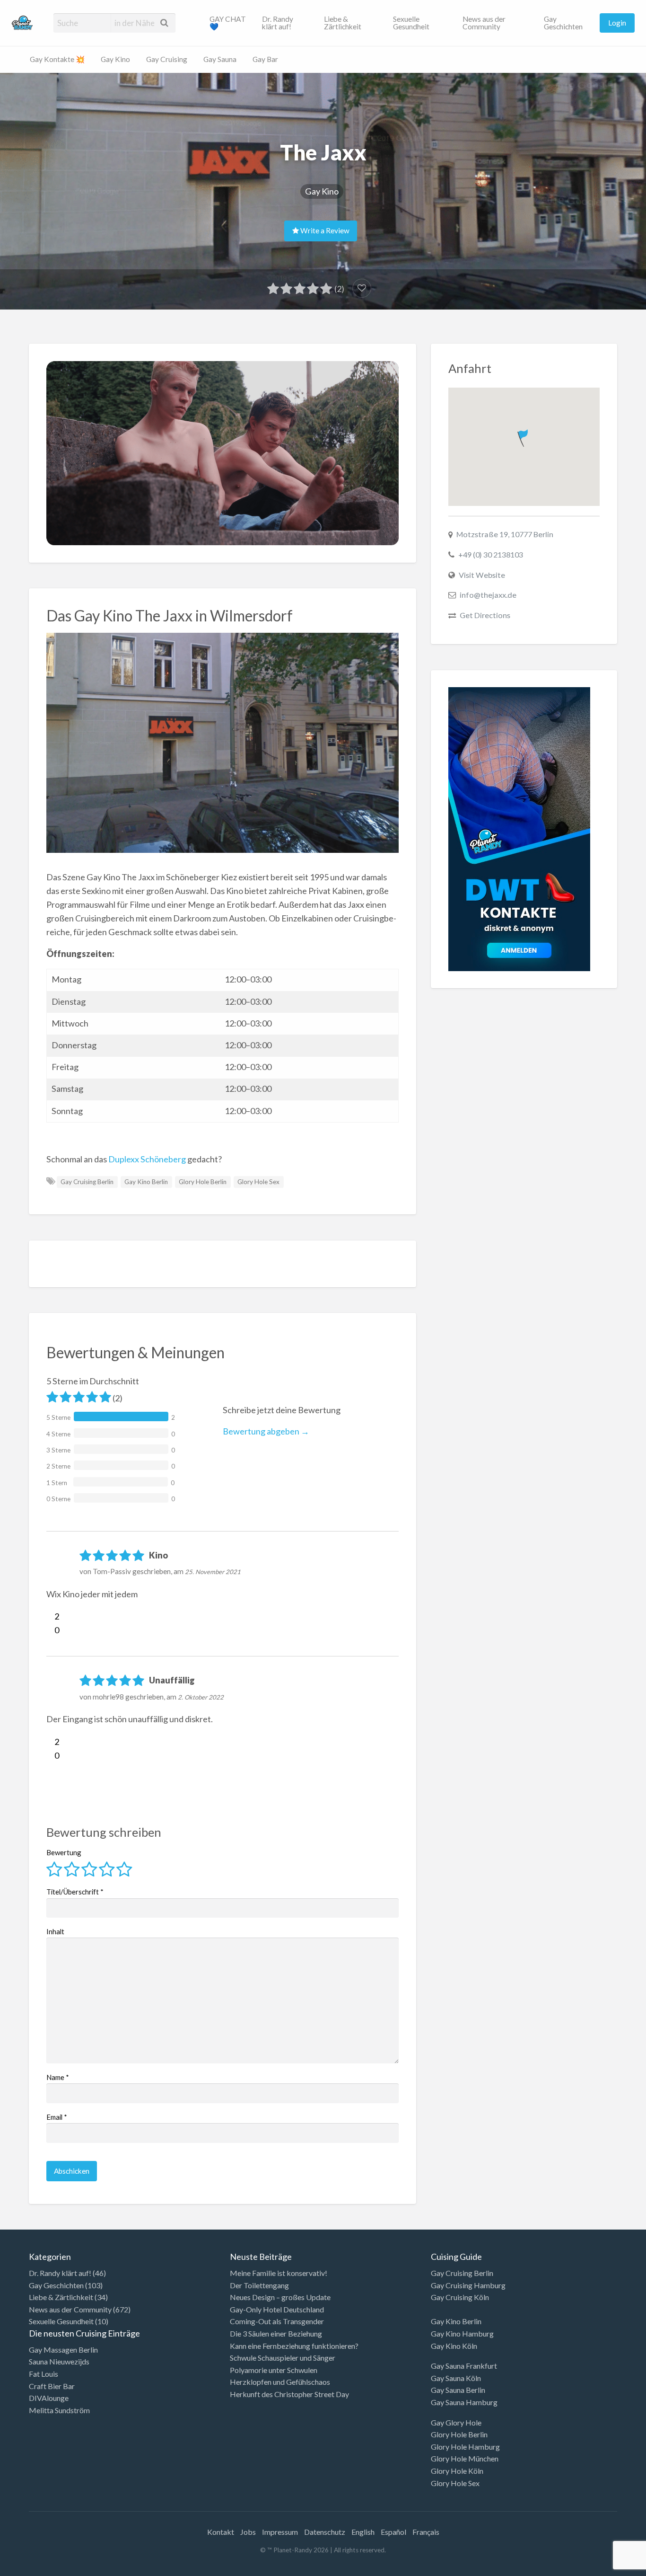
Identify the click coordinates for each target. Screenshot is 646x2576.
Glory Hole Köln (457, 2471)
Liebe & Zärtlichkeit (343, 23)
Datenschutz (325, 2532)
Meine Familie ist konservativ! (279, 2273)
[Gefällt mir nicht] (50, 1630)
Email (57, 2117)
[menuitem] (228, 23)
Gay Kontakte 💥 (57, 59)
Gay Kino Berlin (146, 1182)
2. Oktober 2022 (201, 1697)
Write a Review (324, 230)
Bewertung (64, 1852)
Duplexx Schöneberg (146, 1159)
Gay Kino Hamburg (462, 2333)
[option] (603, 2568)
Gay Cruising (167, 59)
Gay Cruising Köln (460, 2297)
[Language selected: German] (607, 2567)
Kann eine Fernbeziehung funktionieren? (294, 2346)
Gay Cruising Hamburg (468, 2285)
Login (617, 23)
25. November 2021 (213, 1572)
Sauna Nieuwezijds (59, 2361)
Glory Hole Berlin (203, 1182)
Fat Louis (44, 2374)
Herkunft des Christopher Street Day (289, 2394)
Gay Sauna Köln (456, 2378)
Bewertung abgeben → (266, 1431)
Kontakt (221, 2532)
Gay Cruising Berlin (87, 1182)
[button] (524, 436)
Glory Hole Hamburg (465, 2447)
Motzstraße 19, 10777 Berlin (505, 534)
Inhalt (55, 1931)
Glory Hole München (465, 2458)
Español (393, 2532)
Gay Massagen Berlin (63, 2350)
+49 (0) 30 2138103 (491, 554)
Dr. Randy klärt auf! (278, 23)
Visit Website (482, 575)
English (363, 2532)
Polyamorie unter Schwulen (274, 2370)
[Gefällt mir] (50, 1616)
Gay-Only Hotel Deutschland (277, 2309)
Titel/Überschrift (75, 1892)
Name (58, 2077)
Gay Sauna (220, 59)
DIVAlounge (49, 2398)
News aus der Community (484, 23)
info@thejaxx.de (488, 595)
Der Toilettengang (259, 2285)
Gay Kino (115, 59)
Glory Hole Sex (258, 1182)
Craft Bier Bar (52, 2386)
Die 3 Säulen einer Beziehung (276, 2333)
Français (426, 2532)
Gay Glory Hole (456, 2422)
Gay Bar (265, 59)
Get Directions (485, 615)
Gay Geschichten (563, 23)
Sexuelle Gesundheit (411, 23)
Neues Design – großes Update (280, 2297)
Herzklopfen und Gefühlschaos (280, 2382)
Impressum (280, 2532)
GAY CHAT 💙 (228, 23)
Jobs (248, 2532)
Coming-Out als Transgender (277, 2321)
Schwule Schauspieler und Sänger (283, 2358)
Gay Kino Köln (454, 2346)
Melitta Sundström (59, 2410)
